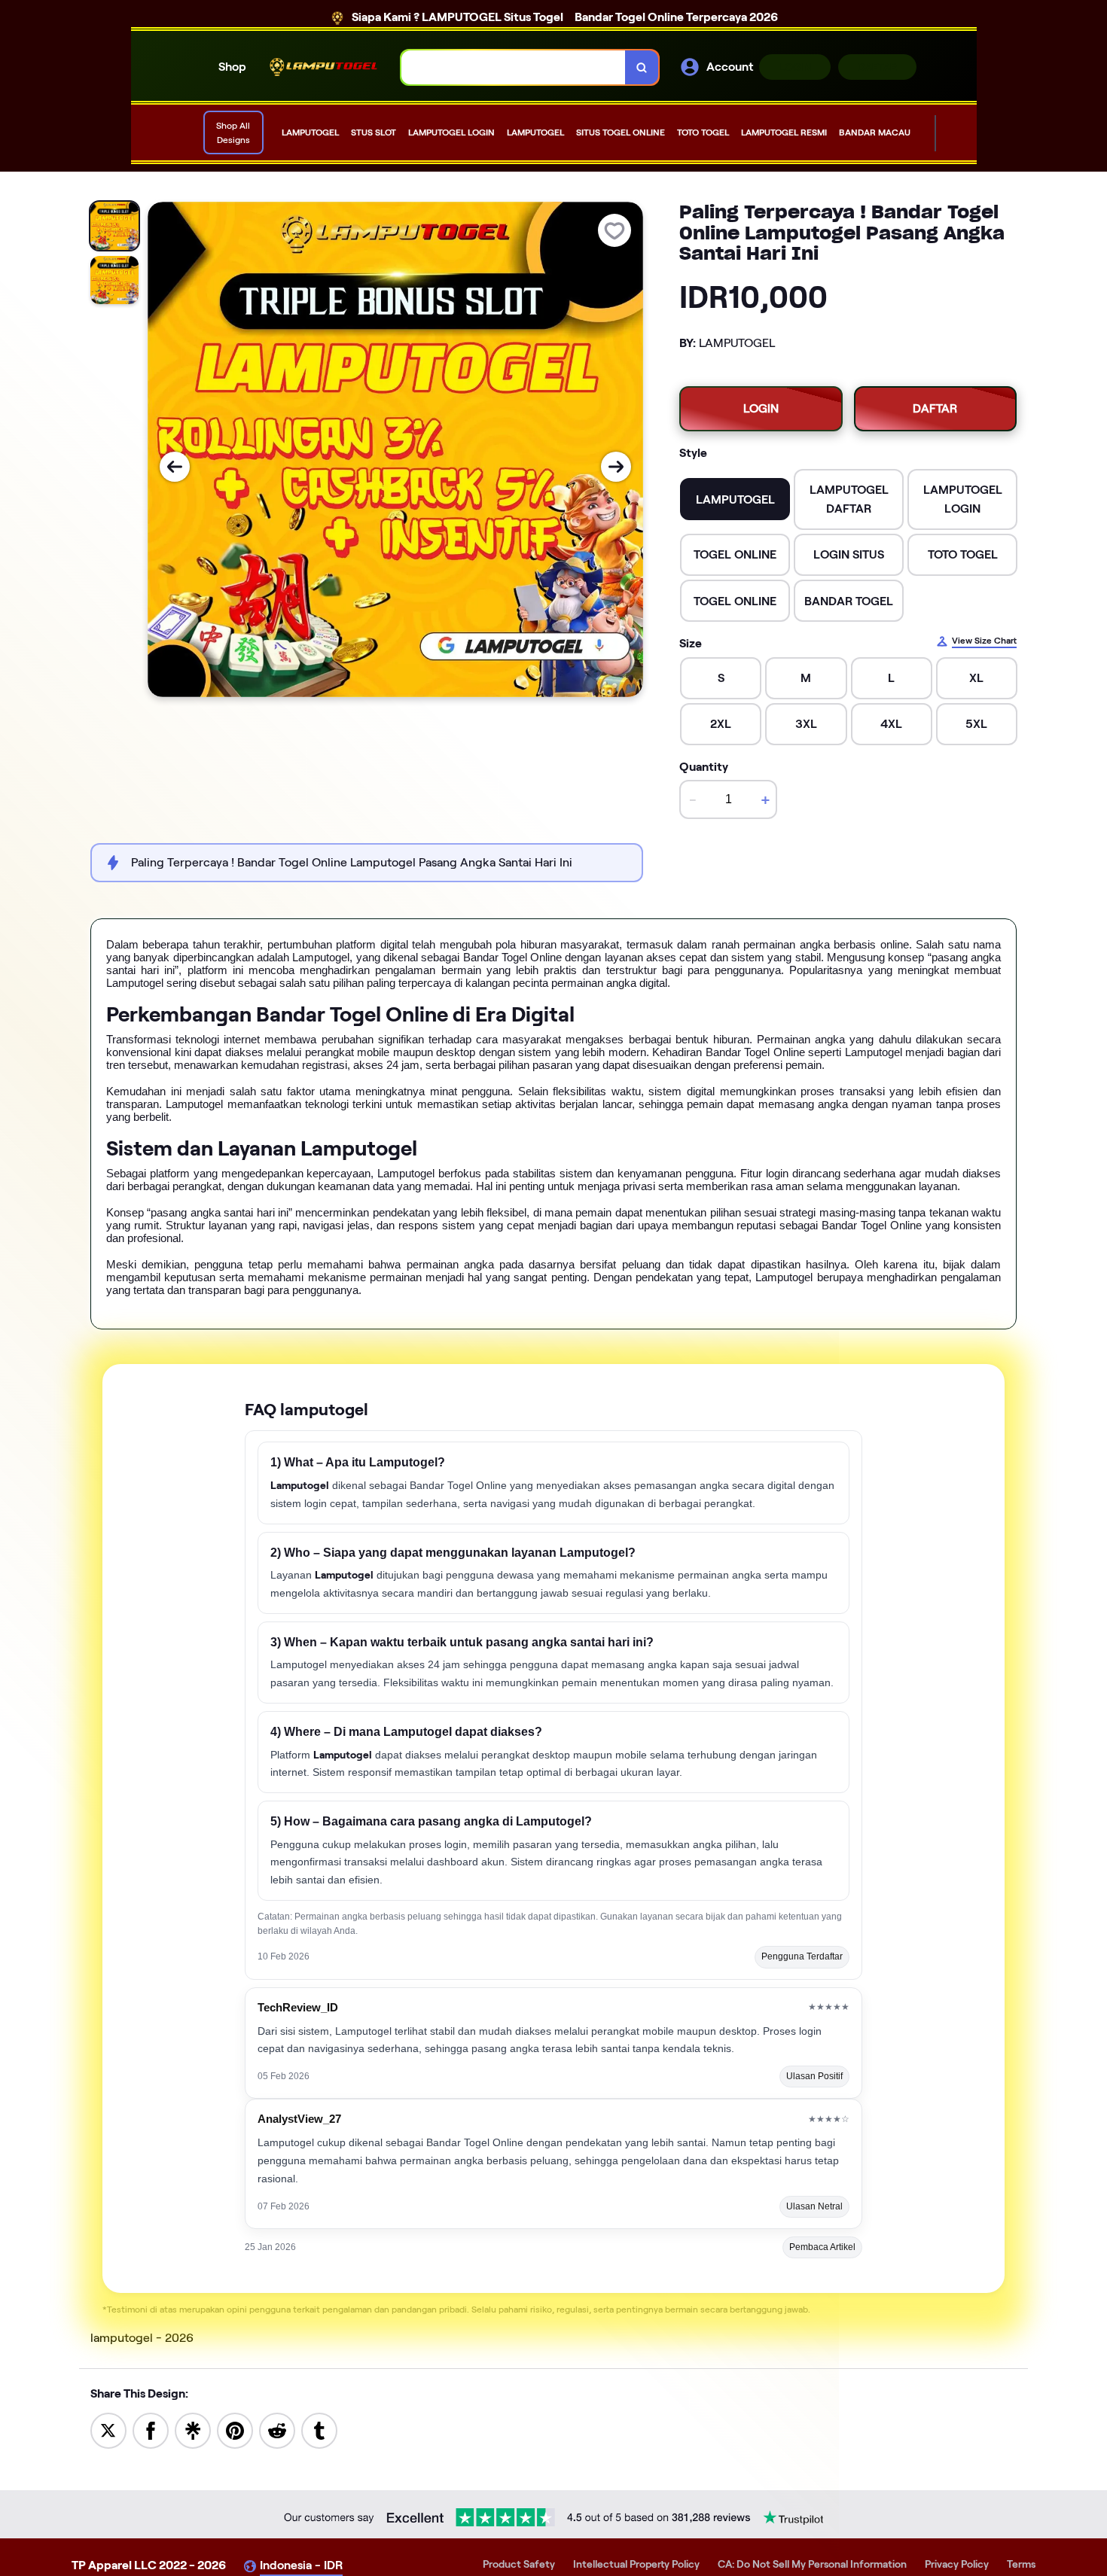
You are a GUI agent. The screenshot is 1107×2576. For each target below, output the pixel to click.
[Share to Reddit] (277, 2430)
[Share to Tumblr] (319, 2430)
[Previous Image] (175, 467)
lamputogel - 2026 (142, 2338)
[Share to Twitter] (108, 2430)
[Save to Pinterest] (235, 2430)
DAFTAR (877, 67)
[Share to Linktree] (193, 2430)
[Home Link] (324, 67)
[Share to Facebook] (151, 2430)
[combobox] (514, 67)
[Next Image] (616, 467)
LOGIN (795, 67)
